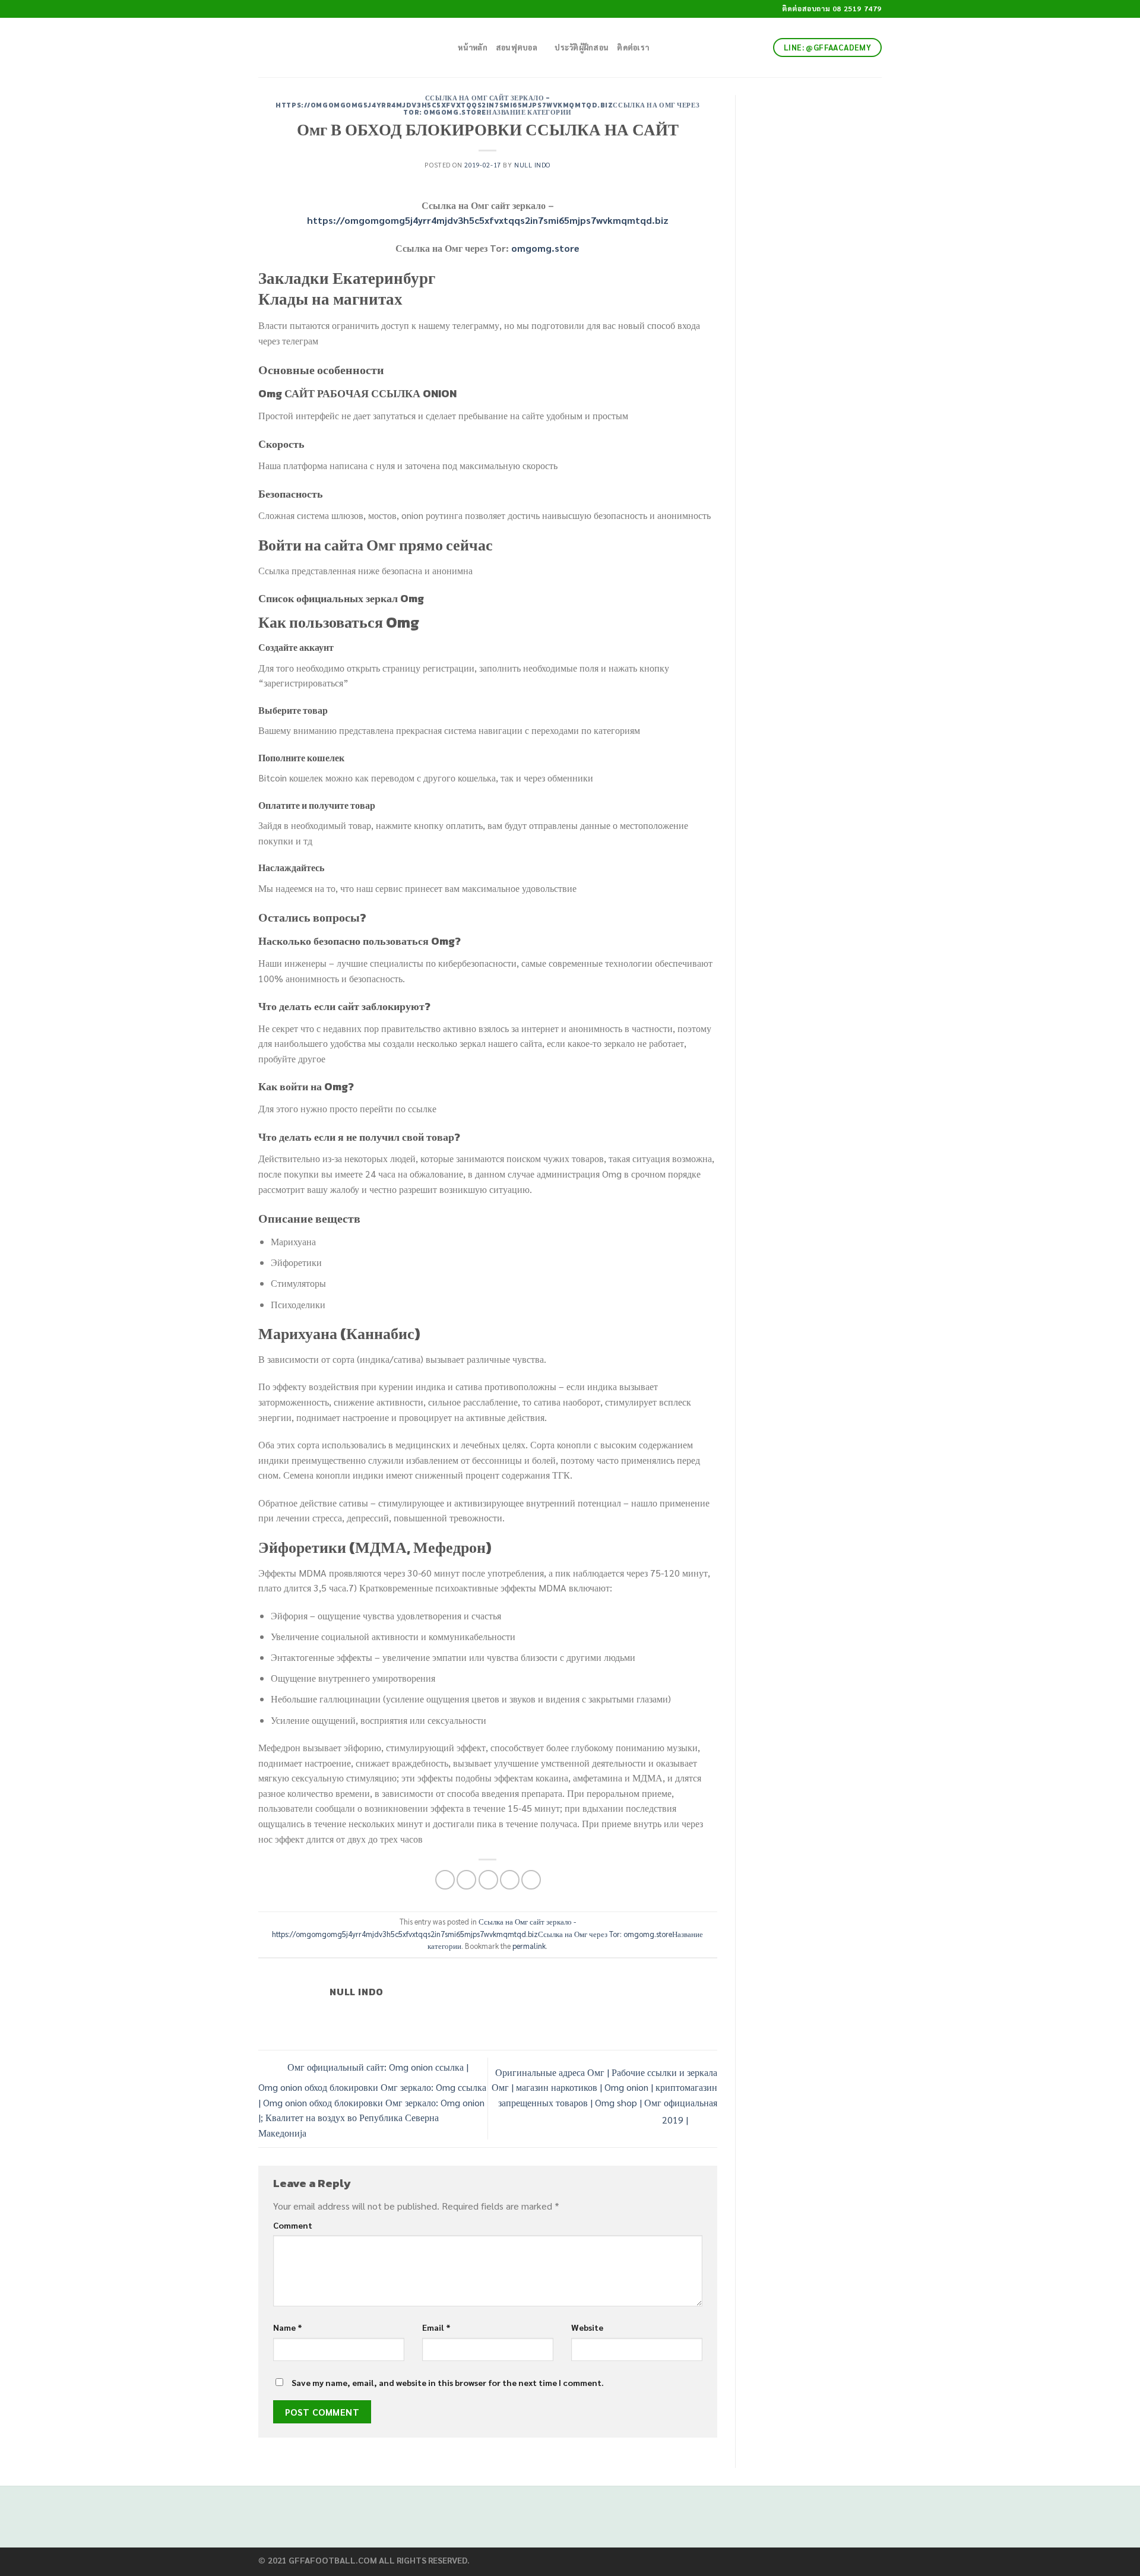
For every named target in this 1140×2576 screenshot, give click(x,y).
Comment (293, 2225)
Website (587, 2327)
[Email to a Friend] (488, 1880)
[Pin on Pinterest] (510, 1880)
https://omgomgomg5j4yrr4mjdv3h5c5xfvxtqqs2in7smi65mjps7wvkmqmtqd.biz (488, 220)
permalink (529, 1946)
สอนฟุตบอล (517, 47)
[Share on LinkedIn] (531, 1880)
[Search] (445, 48)
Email (436, 2327)
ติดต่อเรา (633, 47)
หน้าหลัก (473, 47)
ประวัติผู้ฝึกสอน (582, 47)
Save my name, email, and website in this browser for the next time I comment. (448, 2382)
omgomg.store (545, 248)
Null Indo (532, 165)
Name (288, 2327)
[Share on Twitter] (466, 1880)
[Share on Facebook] (445, 1880)
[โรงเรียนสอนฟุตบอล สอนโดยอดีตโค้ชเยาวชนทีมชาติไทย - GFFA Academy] (341, 48)
